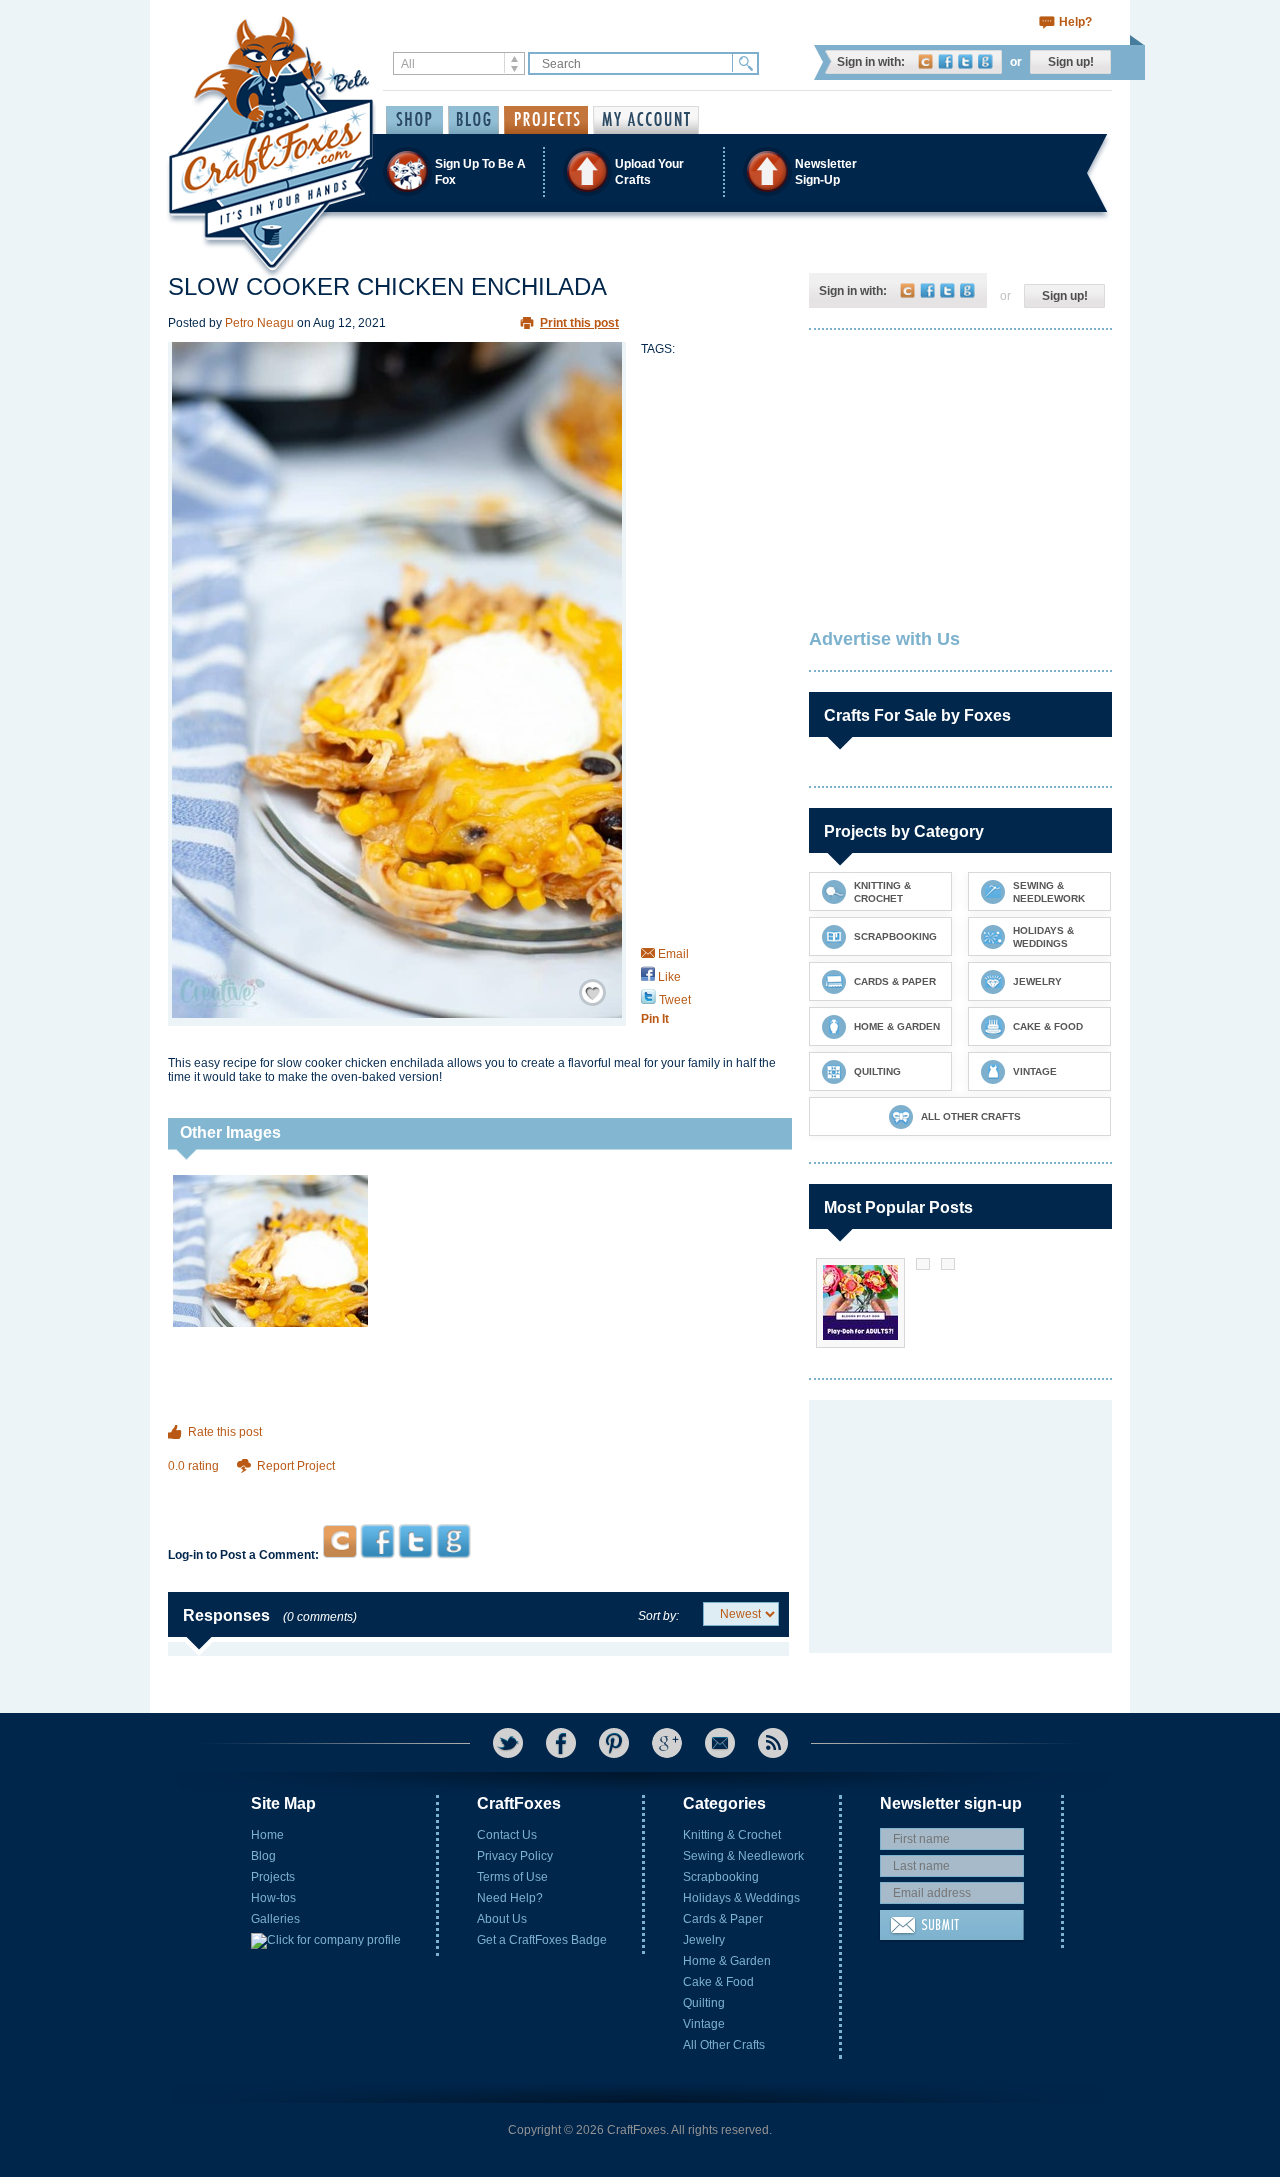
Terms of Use (512, 1877)
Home (267, 1835)
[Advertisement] (478, 1485)
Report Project (296, 1466)
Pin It (655, 1019)
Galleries (275, 1919)
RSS (773, 1743)
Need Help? (510, 1898)
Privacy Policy (515, 1856)
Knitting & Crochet (732, 1835)
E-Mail (720, 1743)
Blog (263, 1856)
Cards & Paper (723, 1919)
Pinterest (614, 1743)
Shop (414, 120)
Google (985, 61)
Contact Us (507, 1835)
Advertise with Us (884, 639)
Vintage (704, 2024)
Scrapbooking (721, 1877)
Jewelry (704, 1940)
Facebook (945, 61)
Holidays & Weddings (741, 1898)
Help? (1075, 22)
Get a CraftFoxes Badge (542, 1940)
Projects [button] (546, 120)
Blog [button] (473, 120)
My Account (646, 120)
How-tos (273, 1898)
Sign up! (1071, 62)
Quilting (704, 2003)
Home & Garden (727, 1961)
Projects (273, 1877)
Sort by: (658, 1616)
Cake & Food (718, 1982)
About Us (502, 1919)
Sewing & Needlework (743, 1856)
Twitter (965, 61)
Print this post (579, 323)
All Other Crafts (724, 2045)
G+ (667, 1743)
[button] (639, 171)
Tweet (673, 1000)
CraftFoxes (925, 61)
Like (668, 977)
